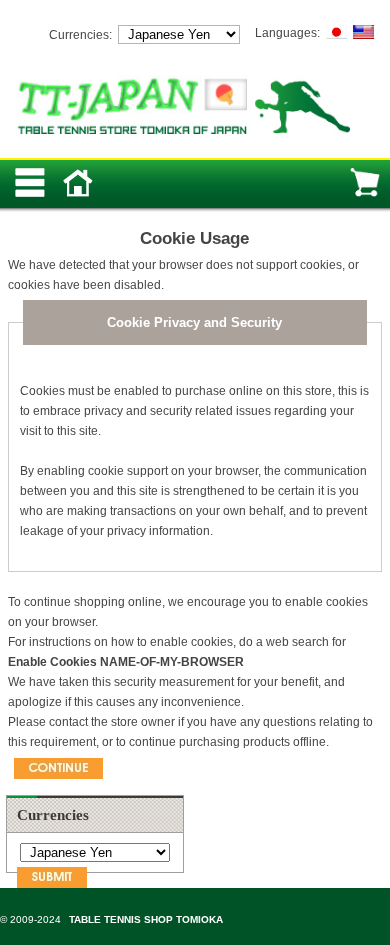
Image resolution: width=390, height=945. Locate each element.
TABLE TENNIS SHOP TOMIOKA (146, 919)
